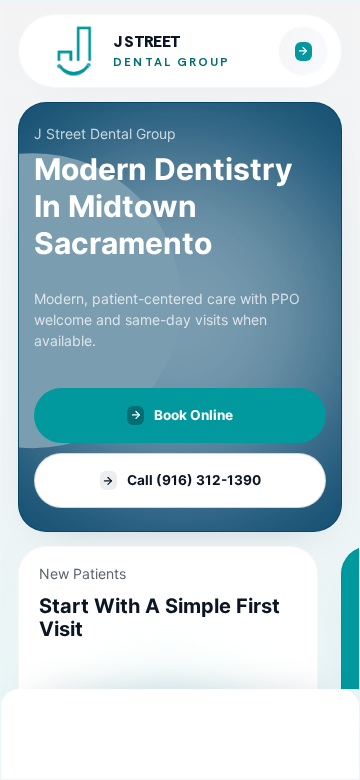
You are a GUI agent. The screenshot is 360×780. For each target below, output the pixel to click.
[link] (180, 317)
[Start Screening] (303, 51)
